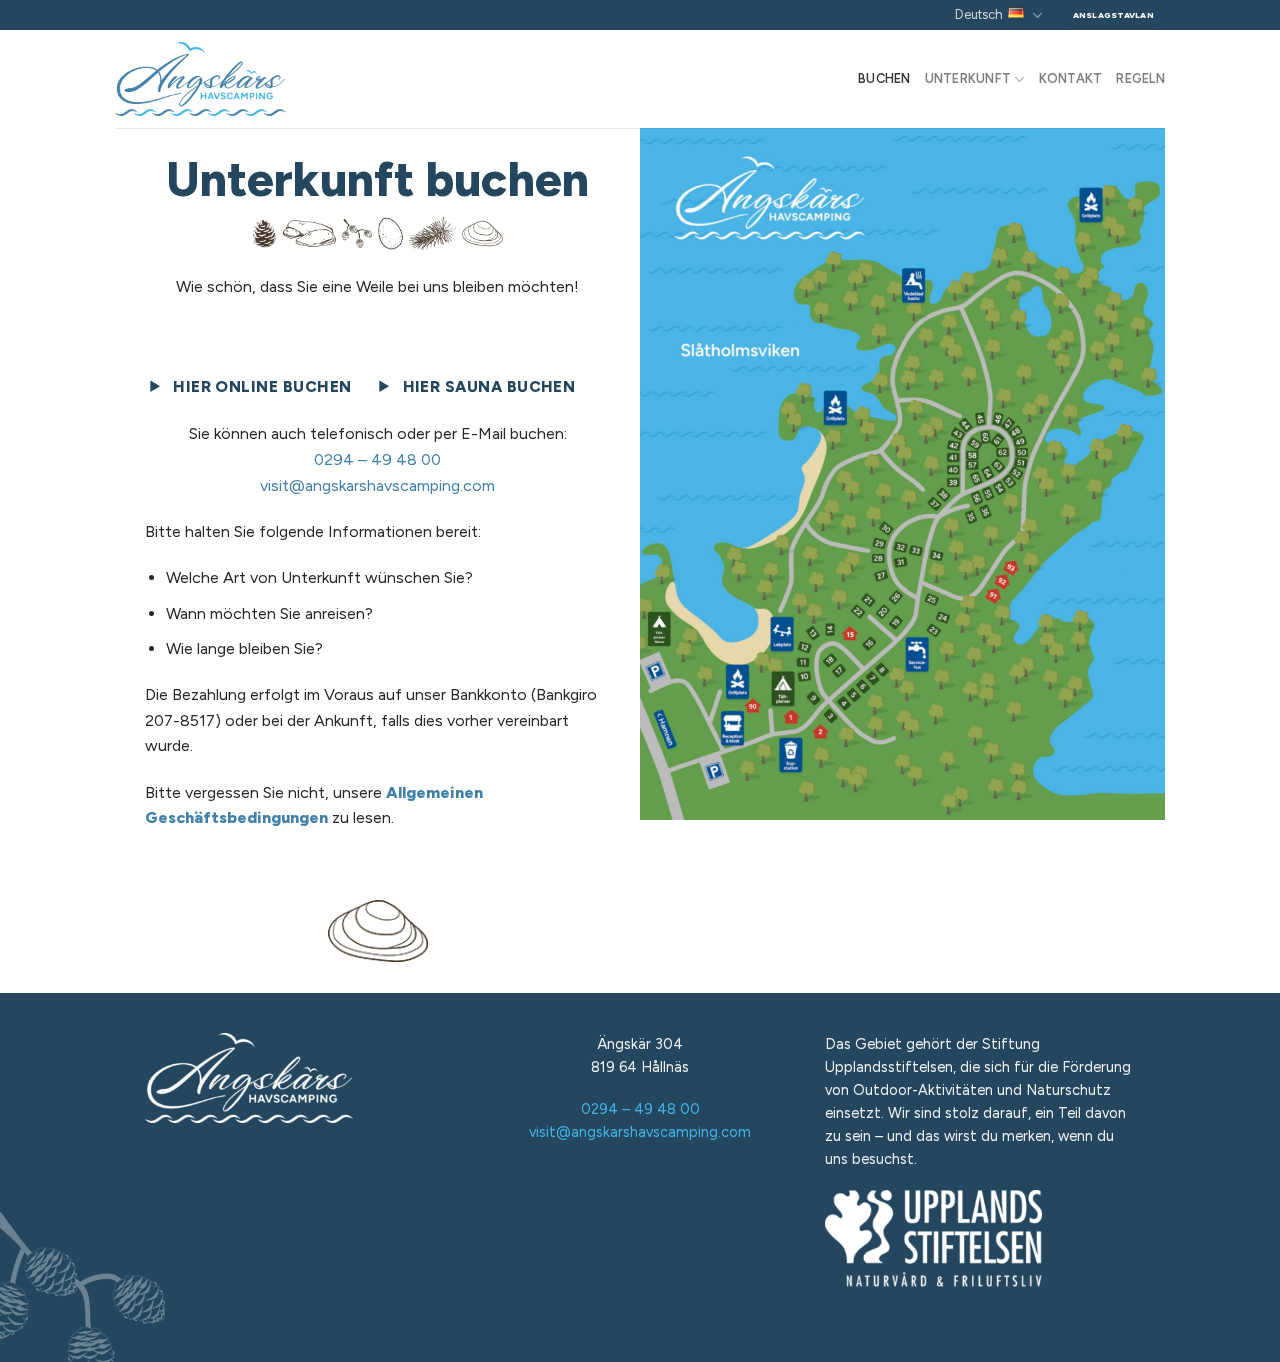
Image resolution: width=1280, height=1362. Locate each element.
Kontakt (1071, 78)
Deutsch (979, 14)
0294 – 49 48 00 (377, 459)
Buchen (884, 78)
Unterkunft (968, 78)
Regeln (1140, 78)
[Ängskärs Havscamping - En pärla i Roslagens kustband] (214, 79)
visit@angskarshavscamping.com (377, 485)
